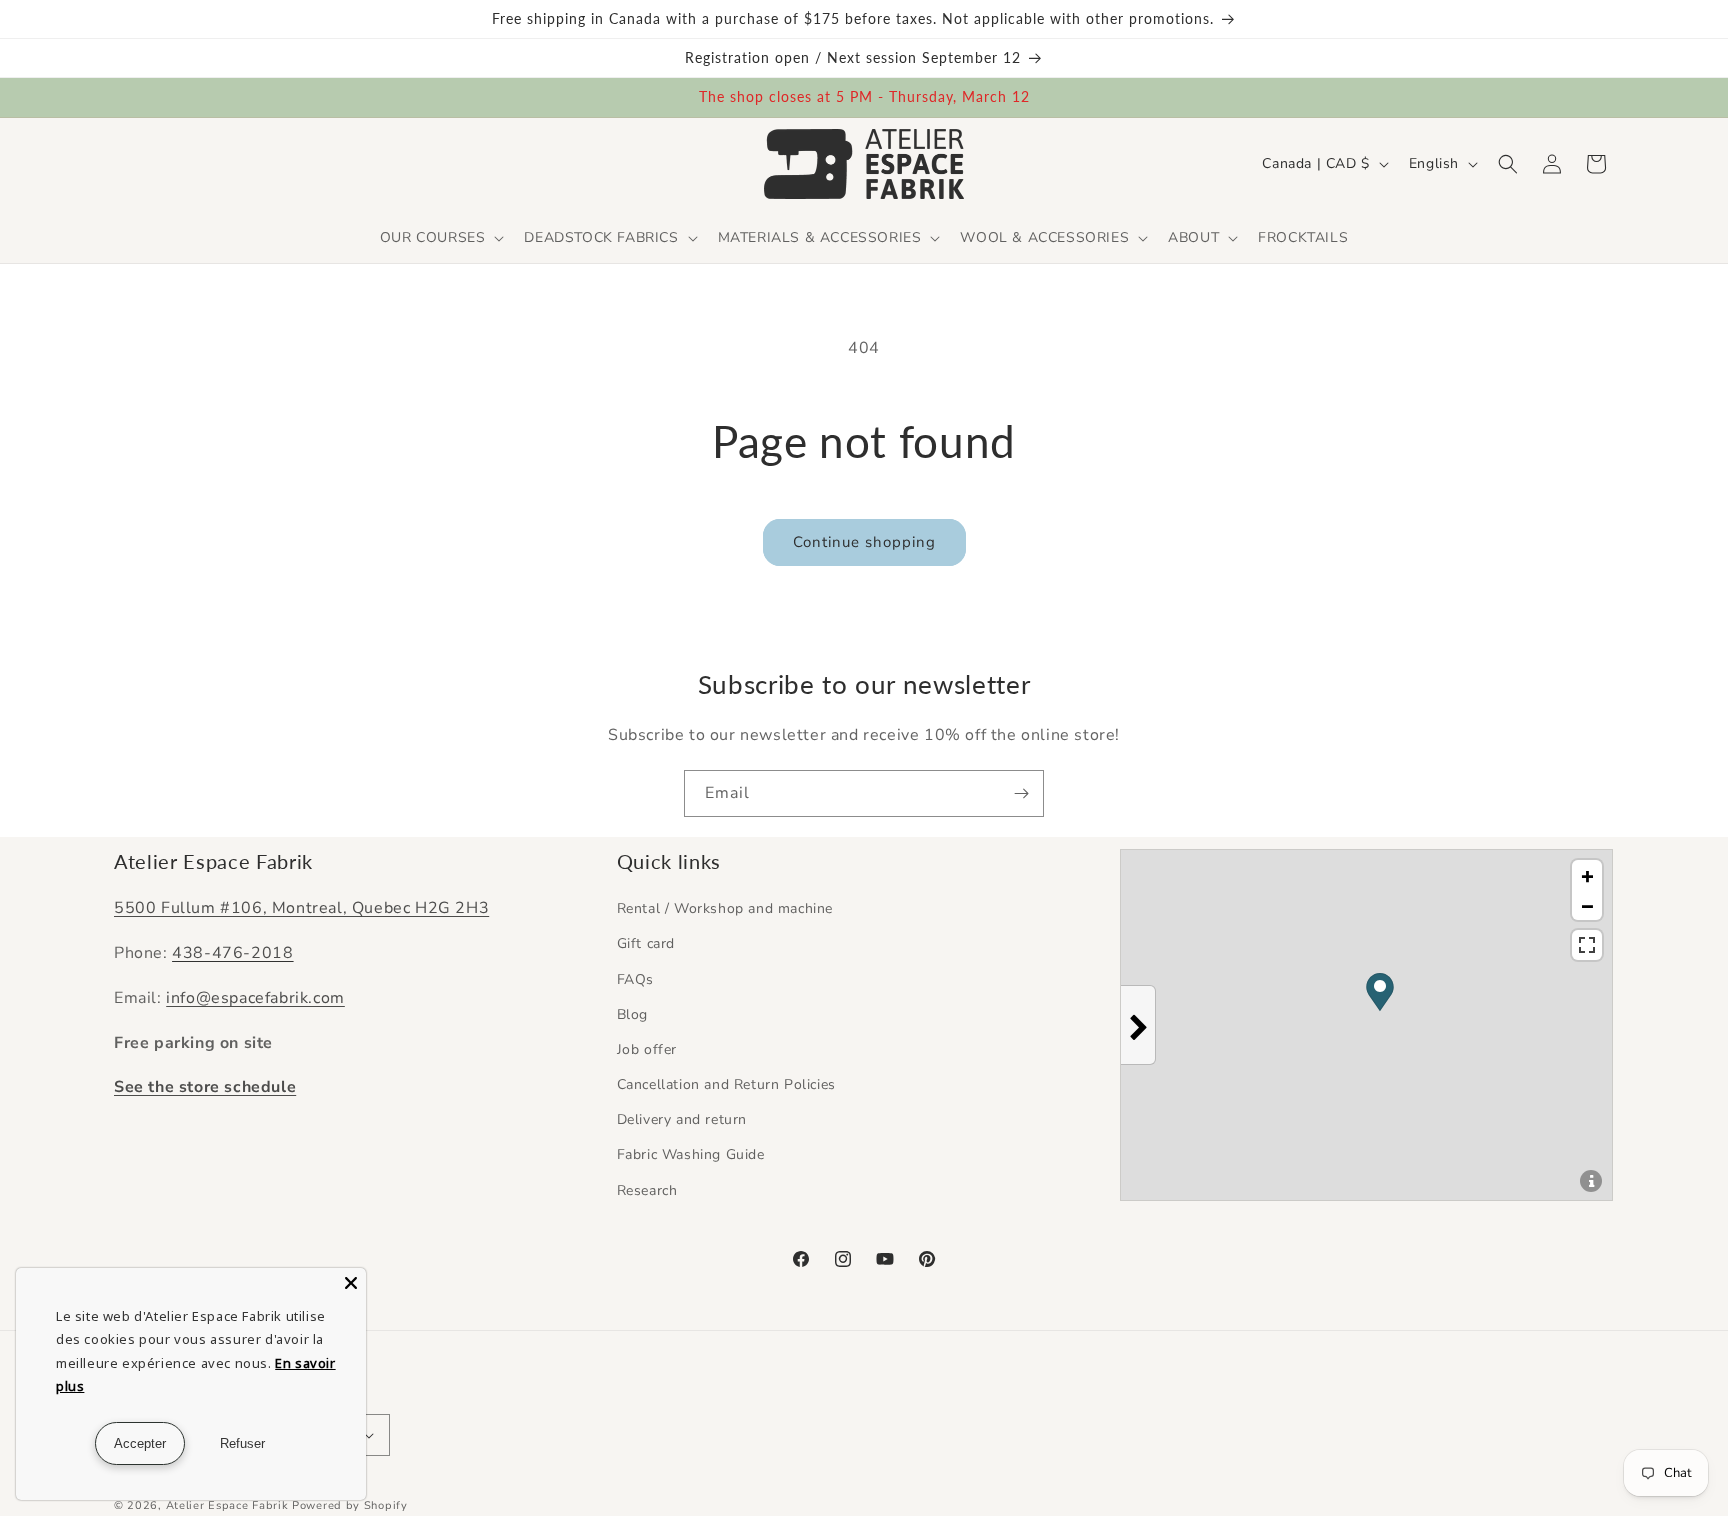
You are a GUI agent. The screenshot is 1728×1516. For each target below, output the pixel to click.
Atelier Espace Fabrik (229, 1505)
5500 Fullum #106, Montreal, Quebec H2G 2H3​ (301, 908)
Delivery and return (682, 1119)
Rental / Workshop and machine (725, 908)
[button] (440, 238)
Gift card (646, 943)
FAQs (635, 979)
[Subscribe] (1021, 793)
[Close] (351, 1283)
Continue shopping (864, 542)
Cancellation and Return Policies (726, 1084)
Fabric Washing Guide (691, 1154)
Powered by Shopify (350, 1505)
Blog (632, 1014)
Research (647, 1190)
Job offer (647, 1049)
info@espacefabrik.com (255, 998)
